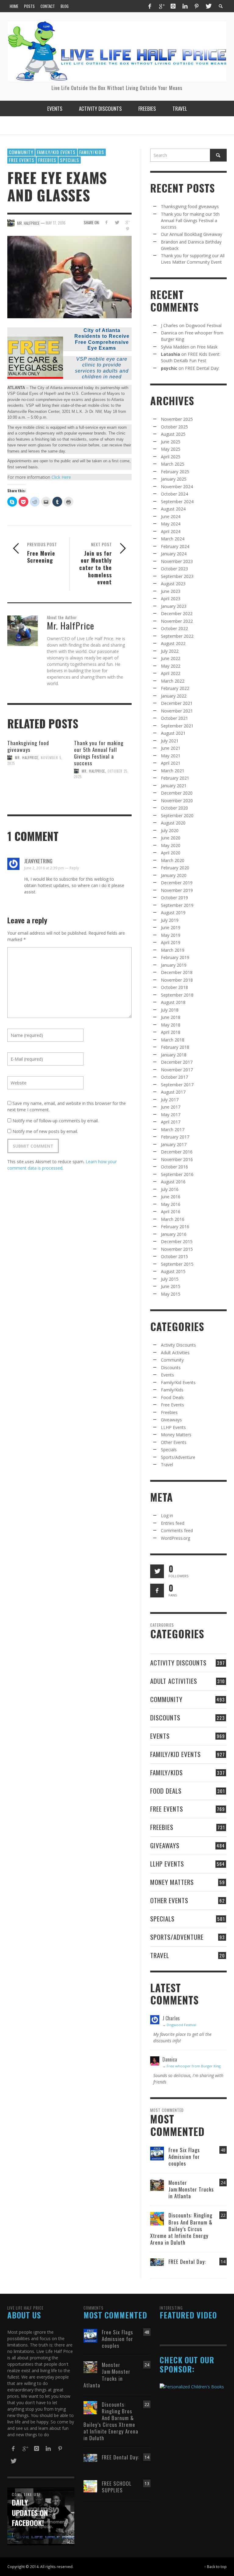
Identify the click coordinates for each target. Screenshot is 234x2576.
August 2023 (173, 584)
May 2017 (171, 1115)
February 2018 (175, 1047)
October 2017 (174, 1077)
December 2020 (177, 793)
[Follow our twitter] (157, 1571)
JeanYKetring (38, 861)
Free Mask (207, 347)
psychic (169, 368)
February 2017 (175, 1137)
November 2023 (177, 561)
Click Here (61, 477)
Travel (167, 1465)
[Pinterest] (197, 6)
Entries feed (173, 1523)
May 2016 (171, 1204)
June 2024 (171, 516)
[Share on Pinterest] (128, 229)
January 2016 (174, 1234)
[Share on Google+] (128, 222)
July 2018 (170, 1010)
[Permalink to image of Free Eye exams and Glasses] (69, 276)
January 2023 (174, 606)
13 (147, 2483)
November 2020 (177, 801)
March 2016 (173, 1219)
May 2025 (171, 449)
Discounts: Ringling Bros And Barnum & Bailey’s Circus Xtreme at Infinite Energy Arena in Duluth (181, 2229)
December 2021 (177, 703)
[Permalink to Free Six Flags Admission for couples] (157, 2153)
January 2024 (174, 554)
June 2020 (171, 838)
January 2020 (174, 875)
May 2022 (171, 666)
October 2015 (174, 1256)
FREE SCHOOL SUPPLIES (117, 2487)
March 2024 (173, 539)
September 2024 (177, 501)
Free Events (22, 160)
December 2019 (177, 883)
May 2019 (171, 935)
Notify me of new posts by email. (45, 1131)
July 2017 (170, 1100)
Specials (70, 160)
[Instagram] (173, 6)
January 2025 (174, 479)
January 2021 (174, 786)
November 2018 (177, 980)
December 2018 (177, 972)
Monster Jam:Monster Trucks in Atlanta (191, 2189)
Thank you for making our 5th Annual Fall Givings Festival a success (99, 753)
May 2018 (171, 1025)
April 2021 (171, 763)
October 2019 (174, 898)
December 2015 (177, 1241)
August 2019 (173, 913)
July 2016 (170, 1189)
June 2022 (171, 658)
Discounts (171, 1367)
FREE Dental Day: (202, 368)
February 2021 (175, 778)
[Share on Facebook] (106, 222)
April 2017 (171, 1122)
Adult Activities (175, 1353)
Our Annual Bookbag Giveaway (191, 234)
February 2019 (175, 957)
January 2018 (174, 1055)
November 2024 (177, 487)
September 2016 (177, 1174)
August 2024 (173, 509)
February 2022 (175, 688)
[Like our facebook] (157, 1591)
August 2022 (173, 643)
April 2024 (171, 531)
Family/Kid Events (56, 152)
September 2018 (177, 995)
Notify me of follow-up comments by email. (56, 1121)
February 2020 (175, 868)
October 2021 (174, 718)
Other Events (174, 1442)
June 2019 (171, 927)
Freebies (47, 160)
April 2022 (171, 673)
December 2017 (177, 1062)
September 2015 (177, 1264)
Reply (74, 868)
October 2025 (174, 427)
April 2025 (171, 457)
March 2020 (173, 860)
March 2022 (173, 681)
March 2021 (173, 771)
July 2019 (170, 920)
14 (223, 2262)
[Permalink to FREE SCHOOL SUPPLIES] (90, 2486)
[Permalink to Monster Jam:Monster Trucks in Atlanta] (157, 2185)
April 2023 (171, 599)
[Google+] (161, 6)
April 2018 (171, 1032)
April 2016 (171, 1212)
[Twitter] (208, 6)
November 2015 (177, 1249)
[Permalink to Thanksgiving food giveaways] (36, 785)
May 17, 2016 (56, 223)
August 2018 (173, 1002)
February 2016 (175, 1227)
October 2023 (174, 569)
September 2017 (177, 1085)
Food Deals (172, 1397)
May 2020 (171, 845)
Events (167, 1375)
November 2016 (177, 1159)
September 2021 (177, 726)
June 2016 (171, 1197)
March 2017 (173, 1129)
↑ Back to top (215, 2567)
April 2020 (171, 853)
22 (223, 2215)
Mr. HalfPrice (27, 758)
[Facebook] (150, 6)
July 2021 (170, 741)
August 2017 (173, 1092)
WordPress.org (175, 1538)
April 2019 (171, 942)
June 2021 (171, 748)
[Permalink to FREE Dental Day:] (157, 2262)
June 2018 (171, 1017)
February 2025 (175, 472)
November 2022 (177, 621)
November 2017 (177, 1070)
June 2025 (171, 442)
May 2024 (171, 524)
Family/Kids (92, 152)
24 (223, 2183)
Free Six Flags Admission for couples (184, 2157)
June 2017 (171, 1107)
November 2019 (177, 890)
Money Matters (176, 1435)
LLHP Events (173, 1427)
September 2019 (177, 905)
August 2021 (173, 733)
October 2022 (174, 628)
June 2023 (171, 591)
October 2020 (174, 808)
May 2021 (171, 756)
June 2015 (171, 1286)
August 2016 (173, 1182)
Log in (167, 1515)
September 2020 (177, 815)
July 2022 (170, 651)
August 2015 (173, 1271)
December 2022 (177, 613)
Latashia (170, 354)
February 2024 (175, 546)
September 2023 (177, 576)
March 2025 (173, 464)
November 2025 (177, 419)
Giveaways (171, 1420)
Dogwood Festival (204, 325)
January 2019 (174, 965)
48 (223, 2150)
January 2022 (174, 696)
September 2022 (177, 636)
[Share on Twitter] (117, 222)
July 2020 (170, 830)
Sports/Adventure (178, 1457)
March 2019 (173, 950)
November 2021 (177, 711)
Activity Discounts (178, 1345)
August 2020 (173, 823)
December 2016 (177, 1152)
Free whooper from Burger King (194, 2066)
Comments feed (177, 1530)
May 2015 (171, 1294)
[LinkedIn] (185, 6)
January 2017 (174, 1144)
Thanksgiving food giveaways (28, 746)
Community (21, 152)
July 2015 (170, 1279)
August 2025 (173, 434)
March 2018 (173, 1040)
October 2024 (174, 494)
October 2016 (174, 1167)
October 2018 (174, 987)
